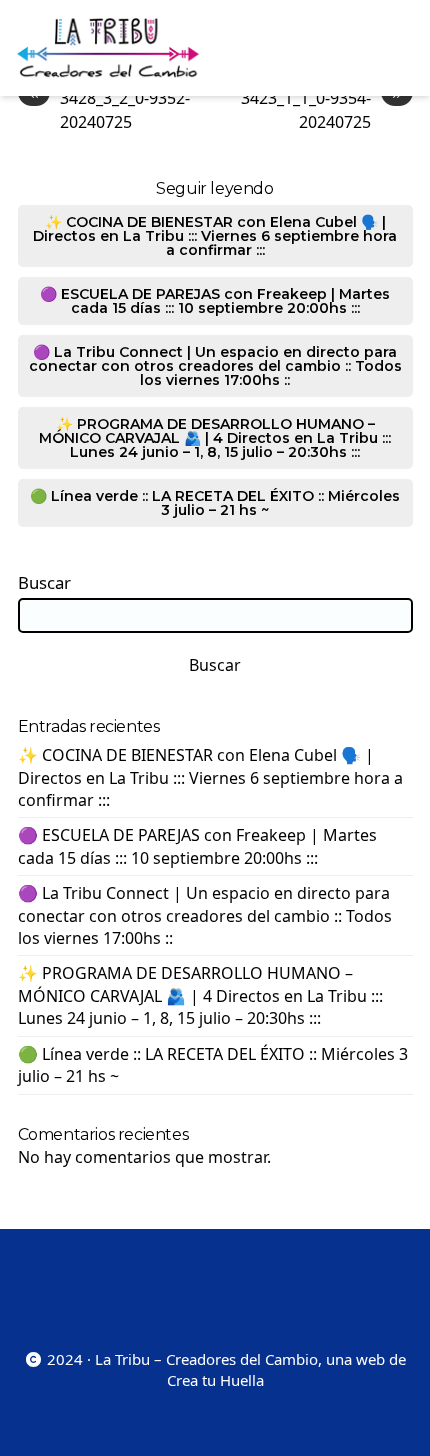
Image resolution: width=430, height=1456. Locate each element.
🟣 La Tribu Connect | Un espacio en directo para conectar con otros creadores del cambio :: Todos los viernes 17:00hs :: (215, 366)
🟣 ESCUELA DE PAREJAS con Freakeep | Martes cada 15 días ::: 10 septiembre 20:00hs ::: (215, 301)
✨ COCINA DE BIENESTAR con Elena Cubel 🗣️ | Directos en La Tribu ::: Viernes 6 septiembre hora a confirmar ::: (215, 236)
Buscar (44, 583)
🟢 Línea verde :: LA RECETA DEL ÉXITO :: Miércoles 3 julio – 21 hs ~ (215, 503)
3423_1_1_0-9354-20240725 (321, 109)
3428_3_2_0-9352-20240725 (109, 109)
